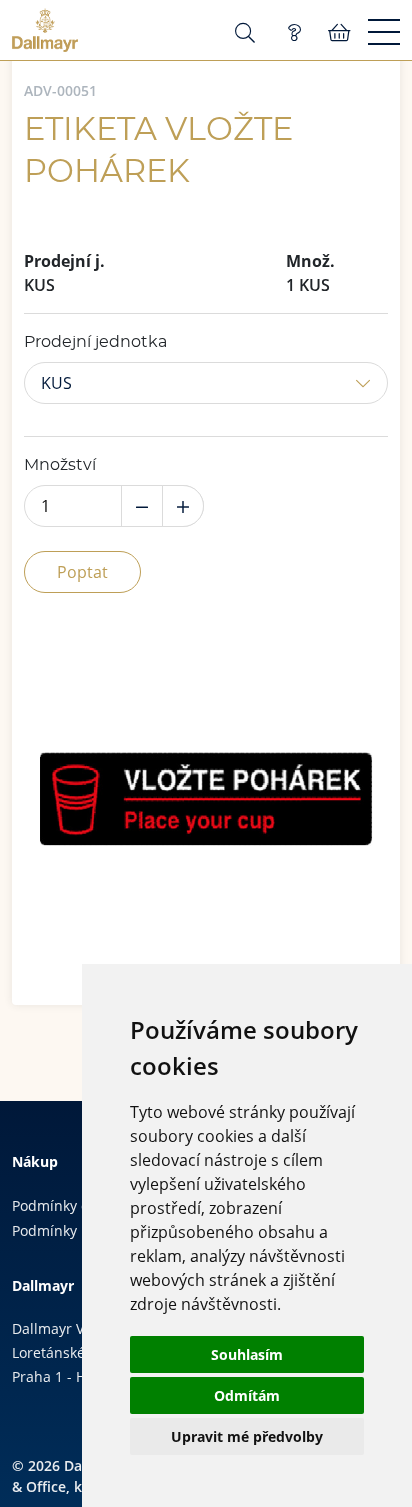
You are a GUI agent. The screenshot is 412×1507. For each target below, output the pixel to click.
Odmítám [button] (247, 1395)
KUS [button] (56, 383)
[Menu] (384, 33)
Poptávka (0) (294, 33)
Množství (60, 465)
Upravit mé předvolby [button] (247, 1436)
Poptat (82, 572)
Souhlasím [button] (247, 1354)
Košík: (339, 33)
